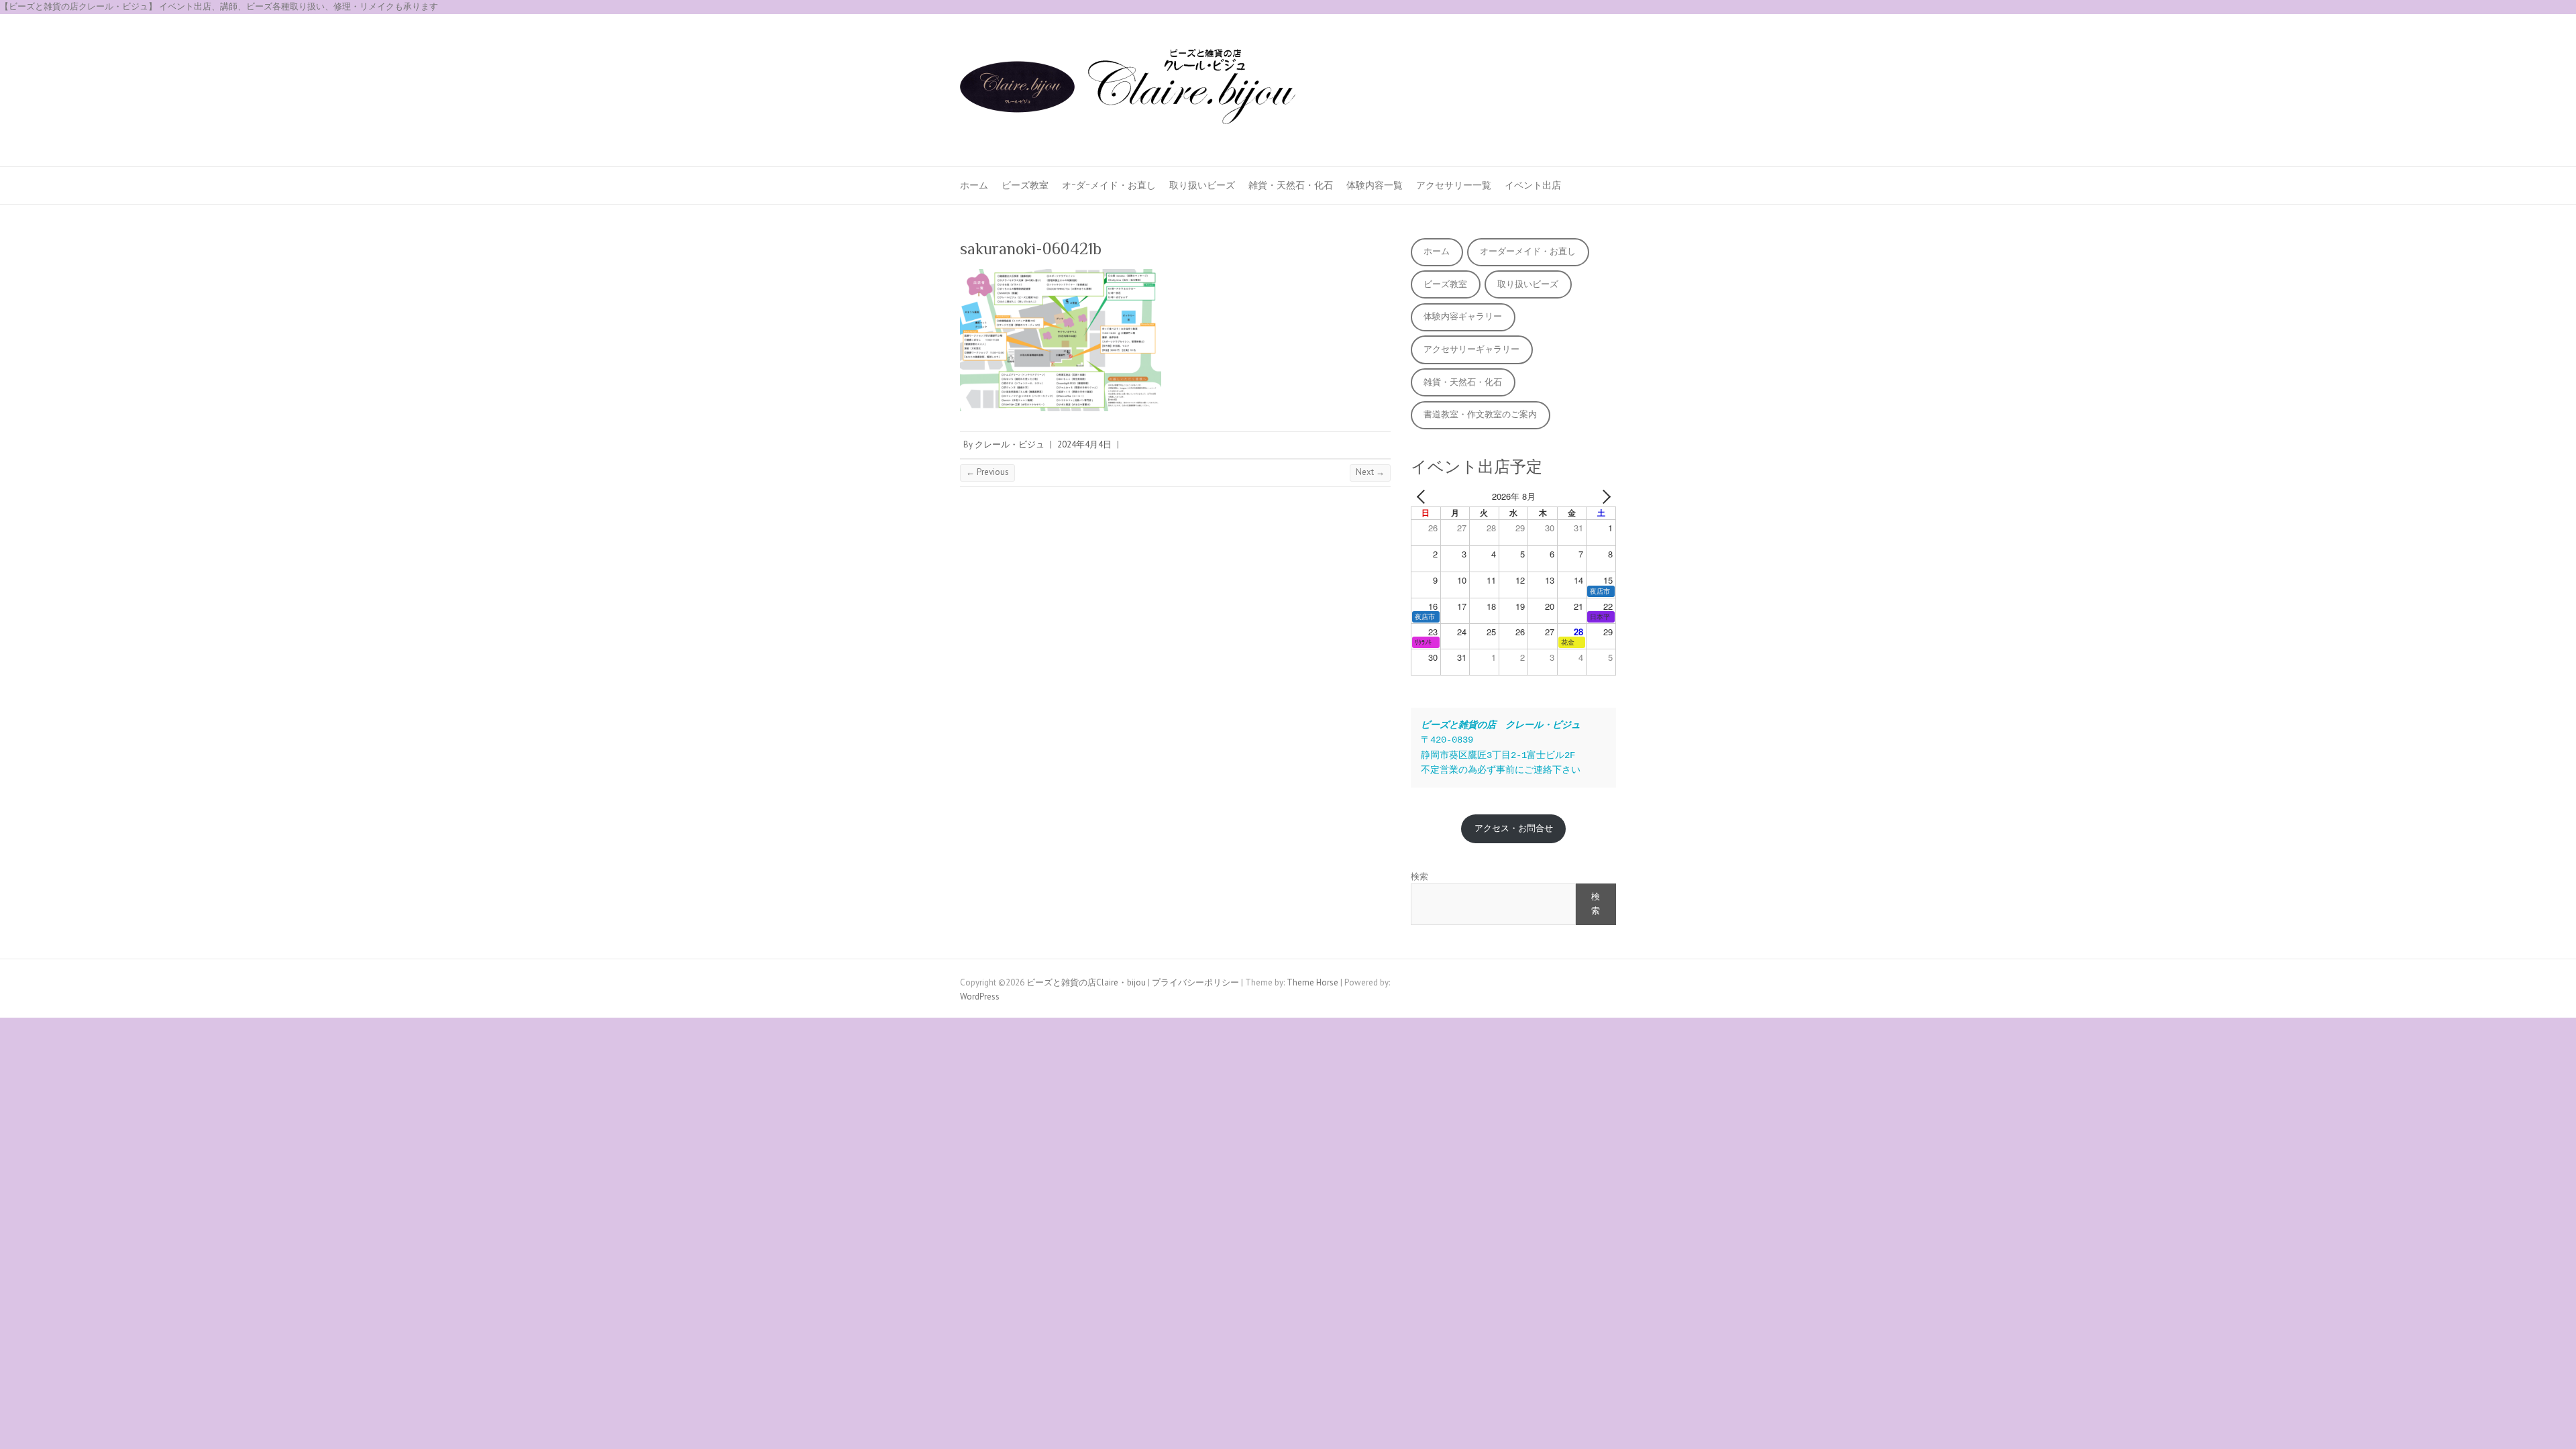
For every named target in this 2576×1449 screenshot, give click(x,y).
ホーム (974, 185)
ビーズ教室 (1025, 185)
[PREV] (1424, 497)
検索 (1419, 876)
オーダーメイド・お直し (1528, 251)
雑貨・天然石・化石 (1291, 185)
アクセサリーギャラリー (1471, 349)
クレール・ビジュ (1010, 444)
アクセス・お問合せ (1514, 828)
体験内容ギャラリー (1463, 316)
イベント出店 (1533, 185)
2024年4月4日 (1084, 444)
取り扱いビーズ (1202, 185)
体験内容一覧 (1375, 185)
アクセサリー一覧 (1454, 185)
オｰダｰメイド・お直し (1109, 185)
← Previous (987, 472)
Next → (1370, 472)
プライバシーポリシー (1195, 982)
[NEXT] (1603, 497)
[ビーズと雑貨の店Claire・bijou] (1128, 91)
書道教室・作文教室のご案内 (1480, 414)
